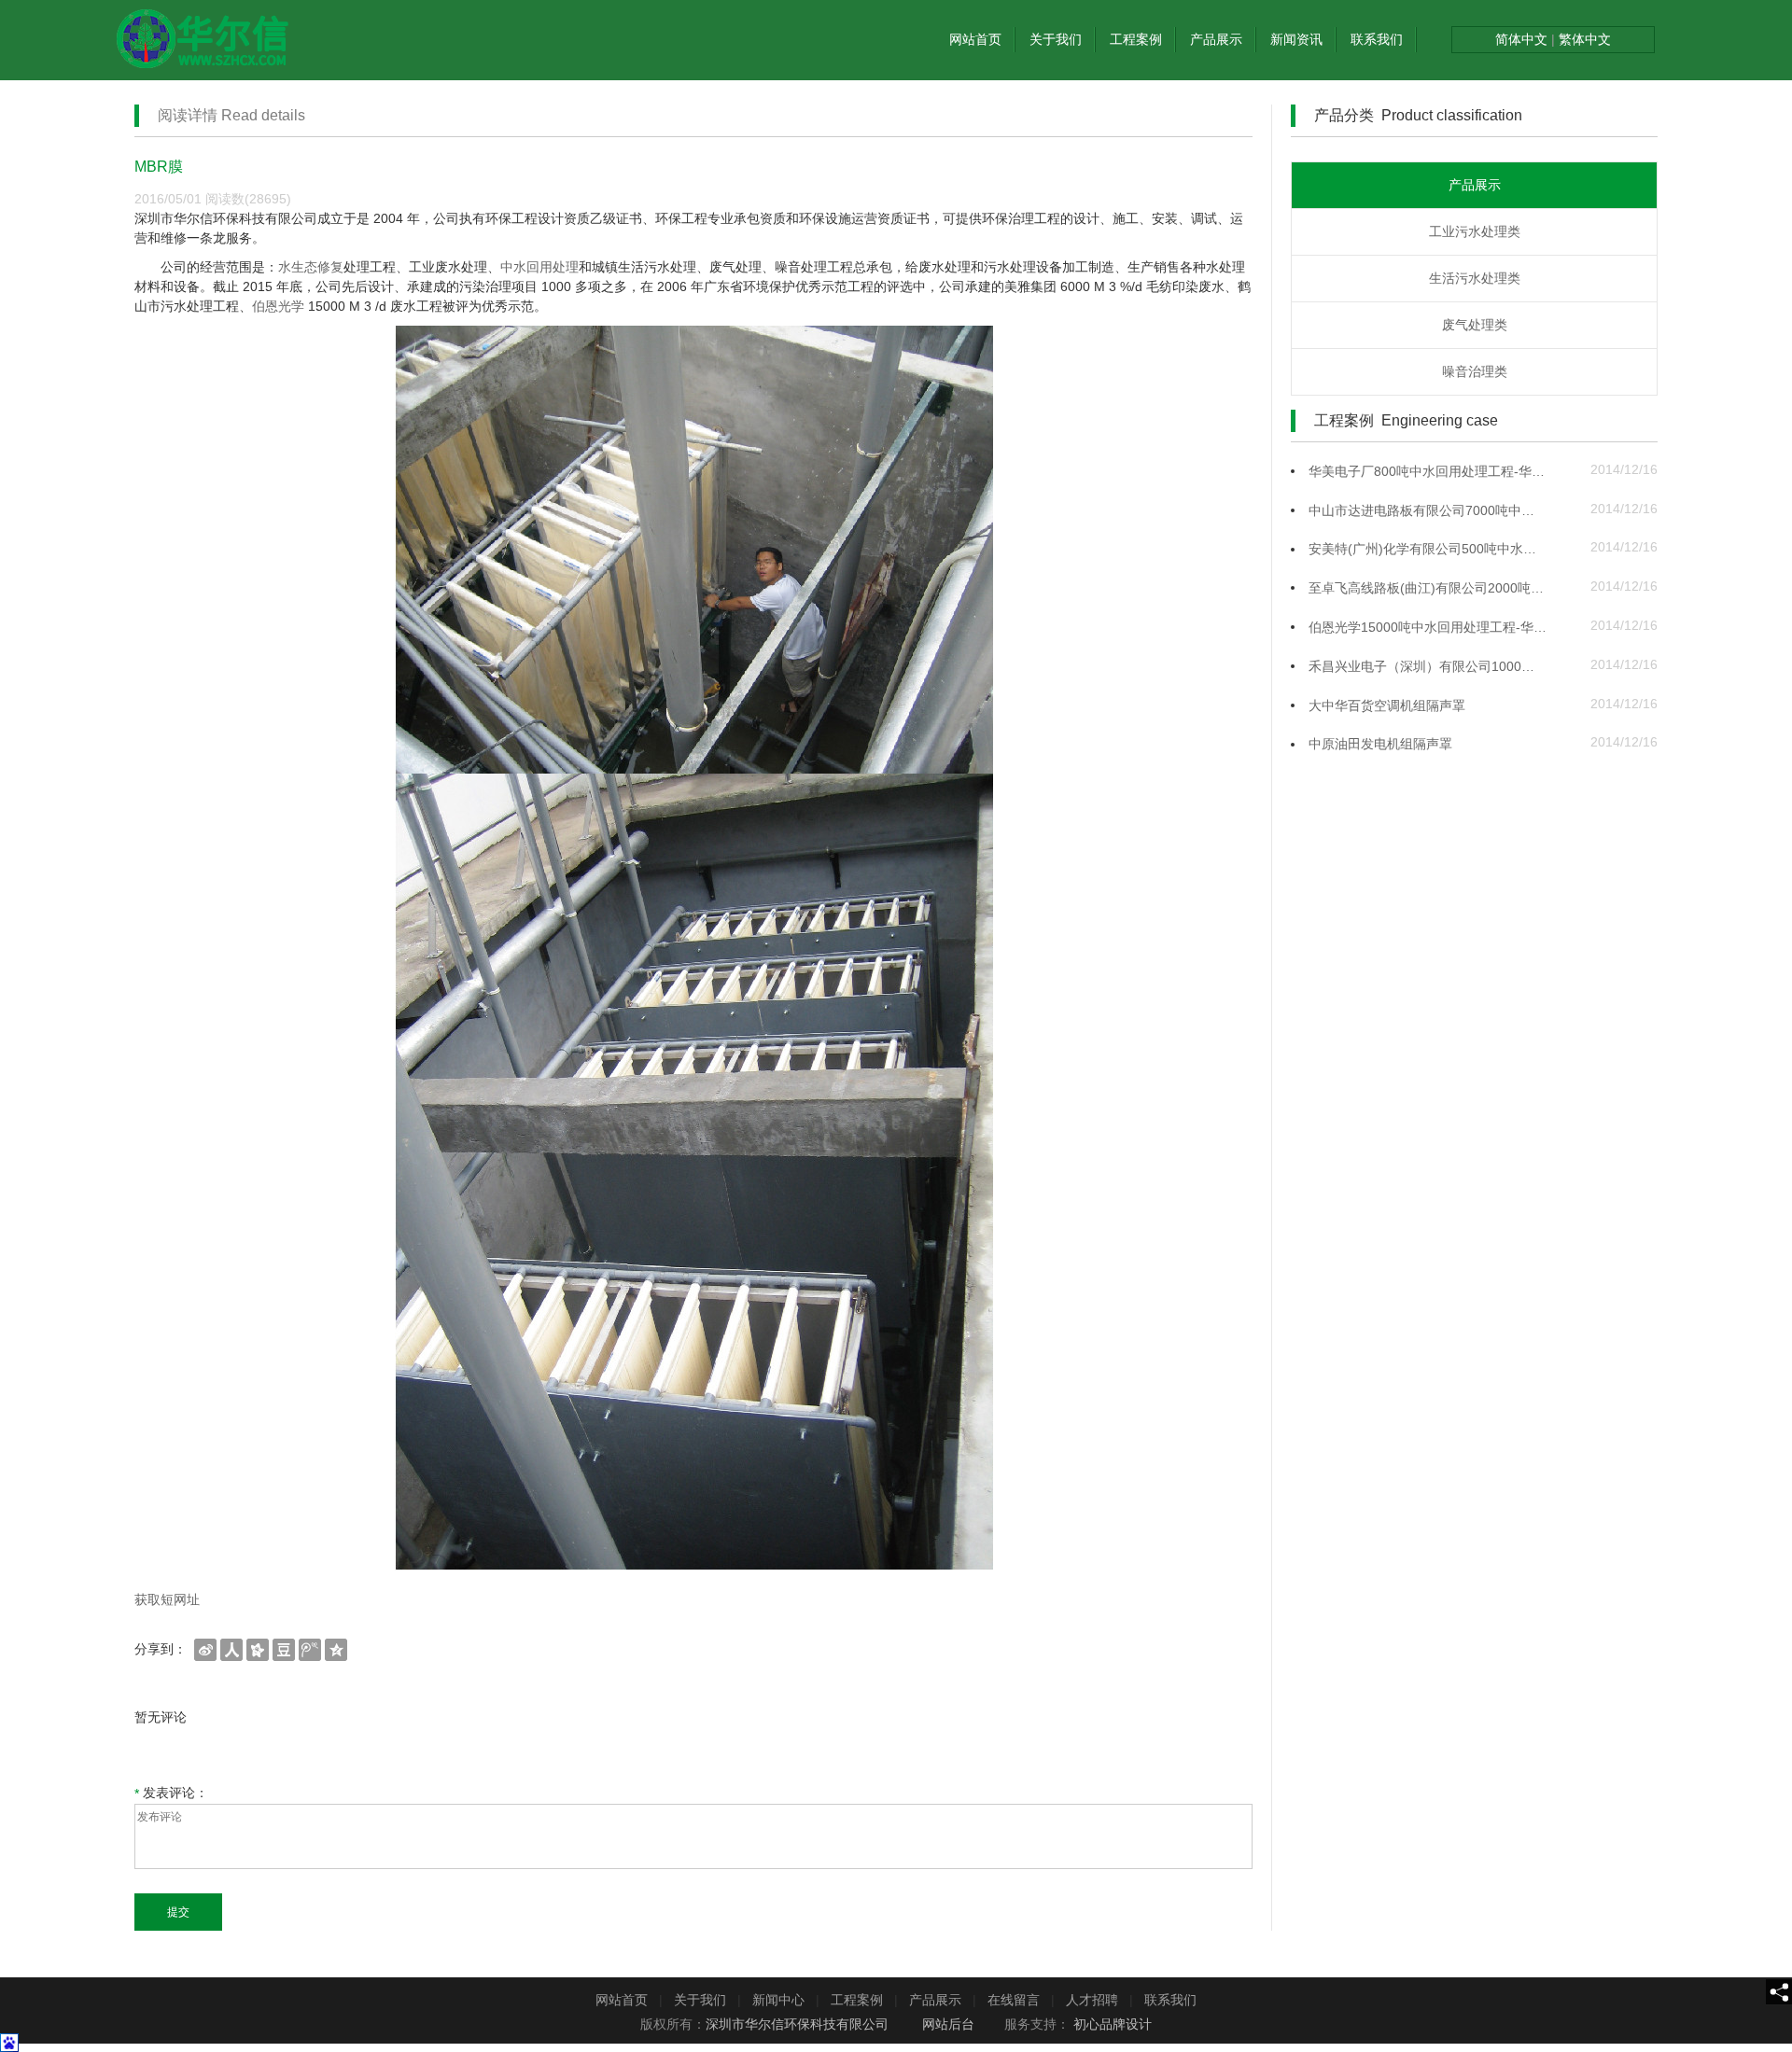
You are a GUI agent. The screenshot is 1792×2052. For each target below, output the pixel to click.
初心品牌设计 (1113, 2024)
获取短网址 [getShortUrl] (167, 1599)
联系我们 (1377, 39)
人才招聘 (1092, 2000)
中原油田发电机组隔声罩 (1380, 744)
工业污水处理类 (1475, 231)
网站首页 (975, 39)
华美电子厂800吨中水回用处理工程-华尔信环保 (1428, 471)
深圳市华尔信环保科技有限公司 (797, 2024)
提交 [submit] (178, 1912)
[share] (1779, 1992)
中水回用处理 (539, 267)
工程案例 (1136, 39)
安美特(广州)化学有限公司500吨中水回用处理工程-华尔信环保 (1428, 549)
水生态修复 (311, 267)
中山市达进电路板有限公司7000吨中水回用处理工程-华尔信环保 (1428, 510)
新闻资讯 (1296, 39)
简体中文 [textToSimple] (1523, 39)
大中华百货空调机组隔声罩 (1387, 705)
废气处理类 (1475, 325)
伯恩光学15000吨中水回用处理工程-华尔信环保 (1428, 627)
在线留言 (1014, 2000)
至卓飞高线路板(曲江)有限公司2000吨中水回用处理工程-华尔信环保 (1428, 588)
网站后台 (948, 2024)
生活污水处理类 (1475, 278)
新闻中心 (778, 2000)
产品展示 (1216, 39)
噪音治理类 (1475, 371)
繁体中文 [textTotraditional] (1583, 39)
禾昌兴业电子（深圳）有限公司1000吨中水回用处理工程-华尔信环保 (1428, 666)
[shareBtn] (205, 1649)
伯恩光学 (278, 306)
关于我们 (1056, 39)
